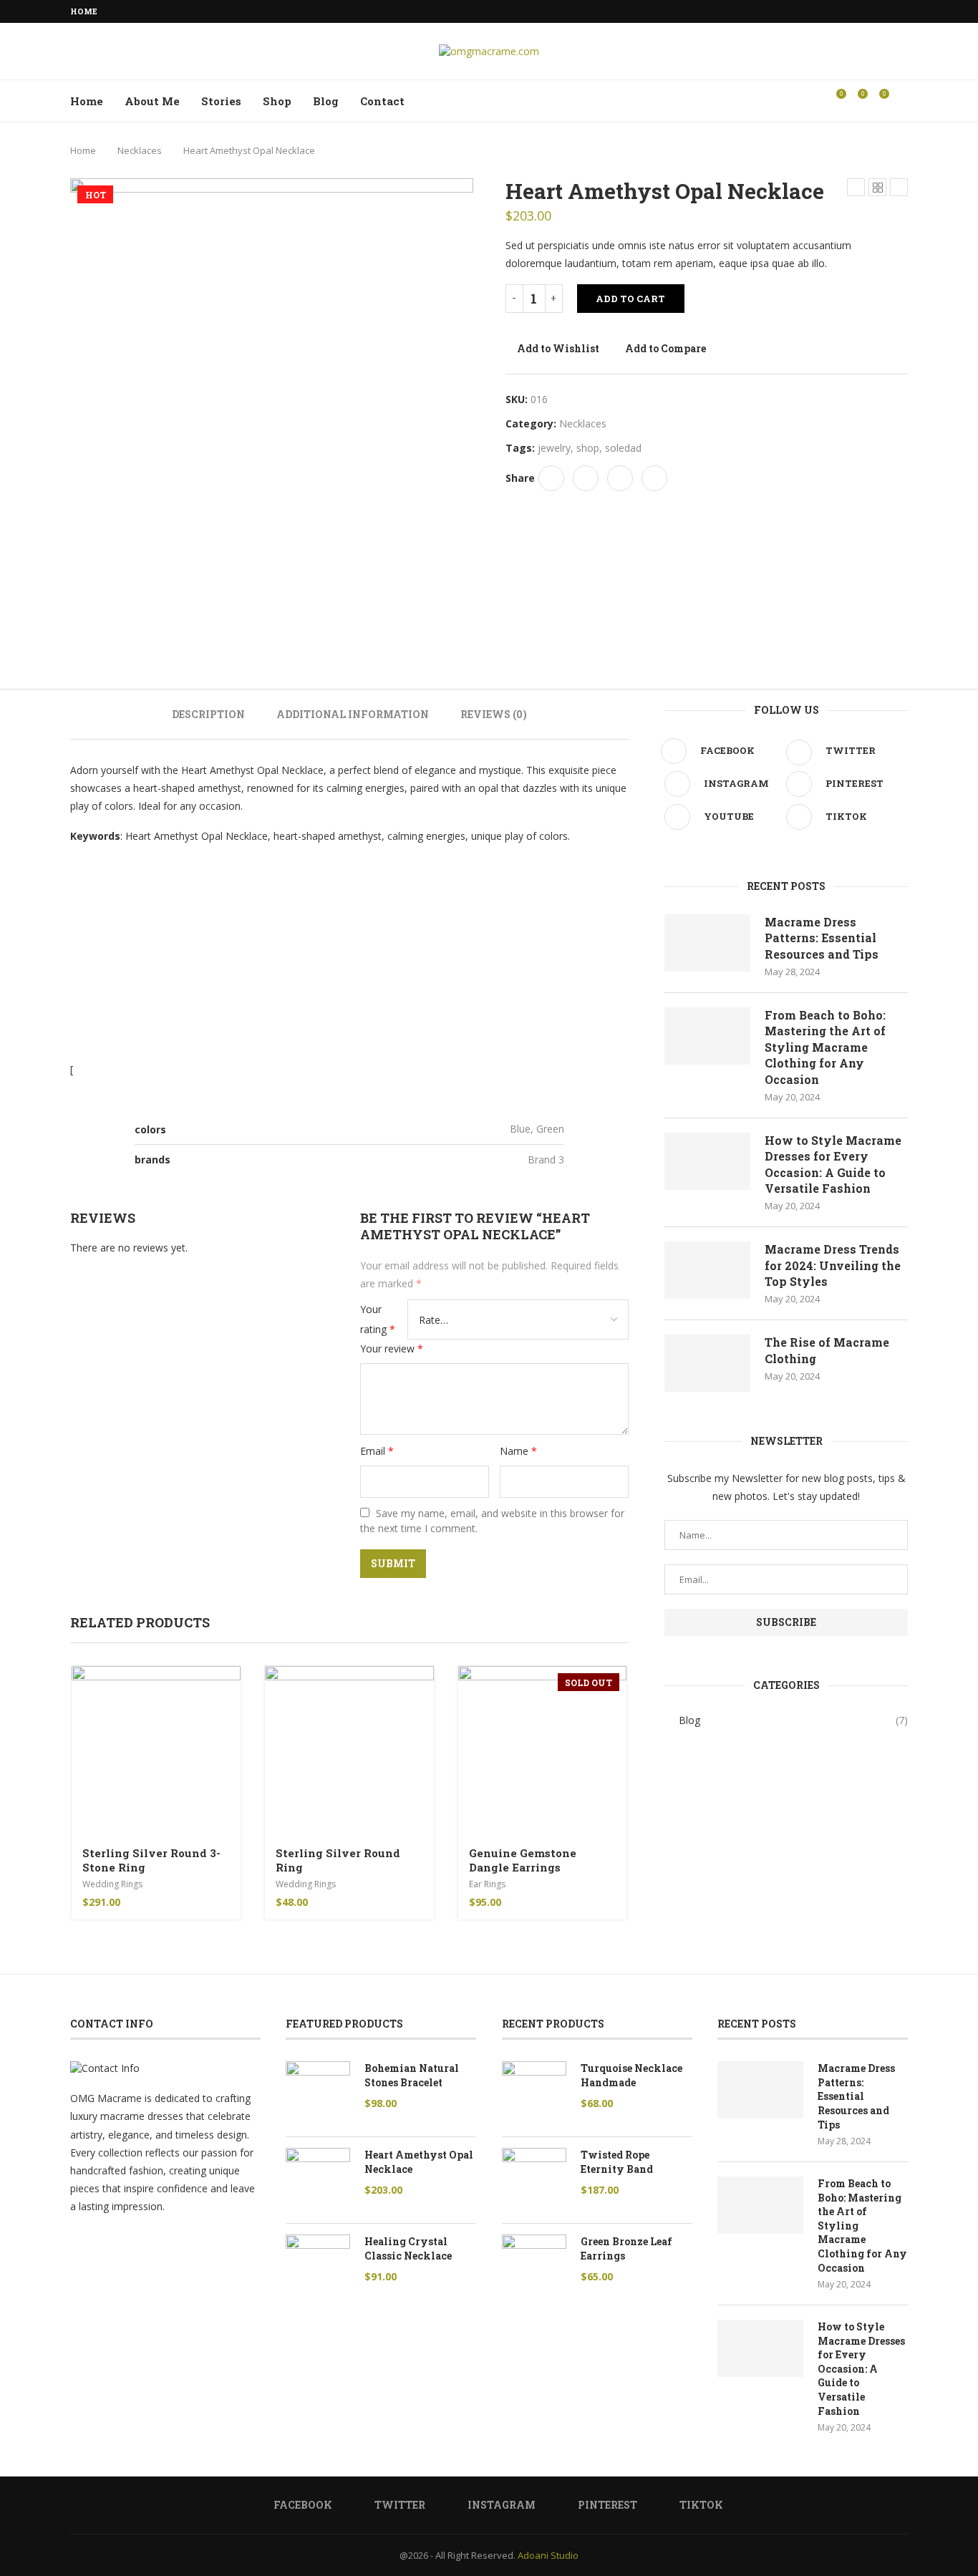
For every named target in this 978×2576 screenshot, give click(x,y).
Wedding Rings (112, 1884)
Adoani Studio (548, 2555)
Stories (221, 101)
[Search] (901, 101)
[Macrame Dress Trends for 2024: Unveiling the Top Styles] (707, 1270)
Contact (382, 101)
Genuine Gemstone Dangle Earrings (523, 1860)
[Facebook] (838, 11)
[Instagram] (871, 11)
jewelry (554, 448)
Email (377, 1451)
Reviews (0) (494, 714)
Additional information (353, 714)
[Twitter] (855, 11)
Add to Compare (665, 348)
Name (518, 1451)
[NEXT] (459, 624)
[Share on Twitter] (586, 478)
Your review (392, 1348)
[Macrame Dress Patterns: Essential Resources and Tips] (707, 943)
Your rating (378, 1319)
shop (588, 448)
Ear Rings (487, 1884)
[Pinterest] (888, 11)
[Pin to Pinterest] (620, 478)
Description (208, 714)
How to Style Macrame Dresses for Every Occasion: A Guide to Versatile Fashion (833, 1164)
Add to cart (630, 299)
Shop (277, 101)
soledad (623, 448)
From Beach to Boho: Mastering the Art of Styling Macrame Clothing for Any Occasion (825, 1047)
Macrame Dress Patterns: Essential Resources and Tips (822, 938)
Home (84, 11)
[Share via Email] (654, 478)
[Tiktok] (904, 11)
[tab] (208, 714)
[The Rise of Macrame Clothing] (707, 1363)
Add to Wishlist (558, 348)
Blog (326, 101)
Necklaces (140, 150)
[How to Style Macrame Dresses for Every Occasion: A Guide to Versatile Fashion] (707, 1161)
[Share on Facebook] (551, 478)
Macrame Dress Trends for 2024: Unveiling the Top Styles (833, 1265)
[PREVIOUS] (84, 624)
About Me (152, 101)
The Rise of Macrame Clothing (827, 1350)
